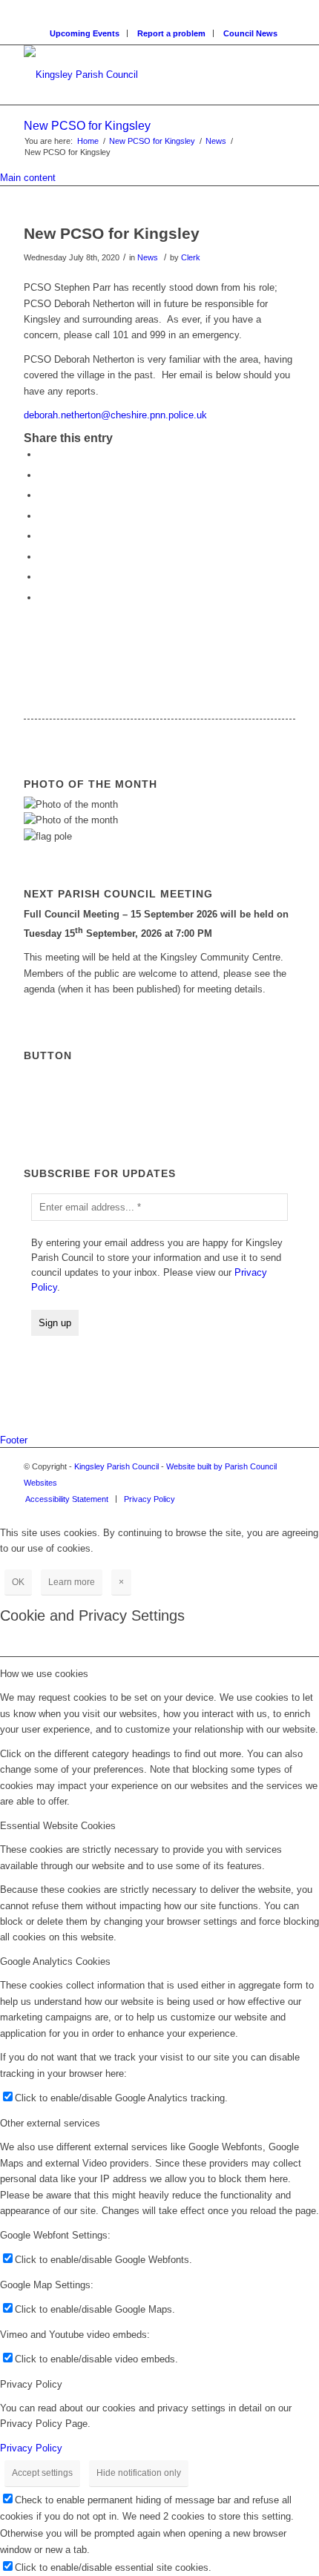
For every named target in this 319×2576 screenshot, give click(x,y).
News (216, 141)
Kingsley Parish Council (116, 1466)
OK (18, 1582)
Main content (28, 178)
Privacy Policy (31, 2448)
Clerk (191, 257)
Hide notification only (139, 2473)
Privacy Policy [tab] (31, 2384)
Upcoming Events (85, 33)
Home (88, 141)
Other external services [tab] (50, 2123)
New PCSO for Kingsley (87, 126)
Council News (250, 33)
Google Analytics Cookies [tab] (55, 1961)
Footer (14, 1440)
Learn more (72, 1582)
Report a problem (171, 33)
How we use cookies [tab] (44, 1674)
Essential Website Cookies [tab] (58, 1826)
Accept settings (42, 2473)
